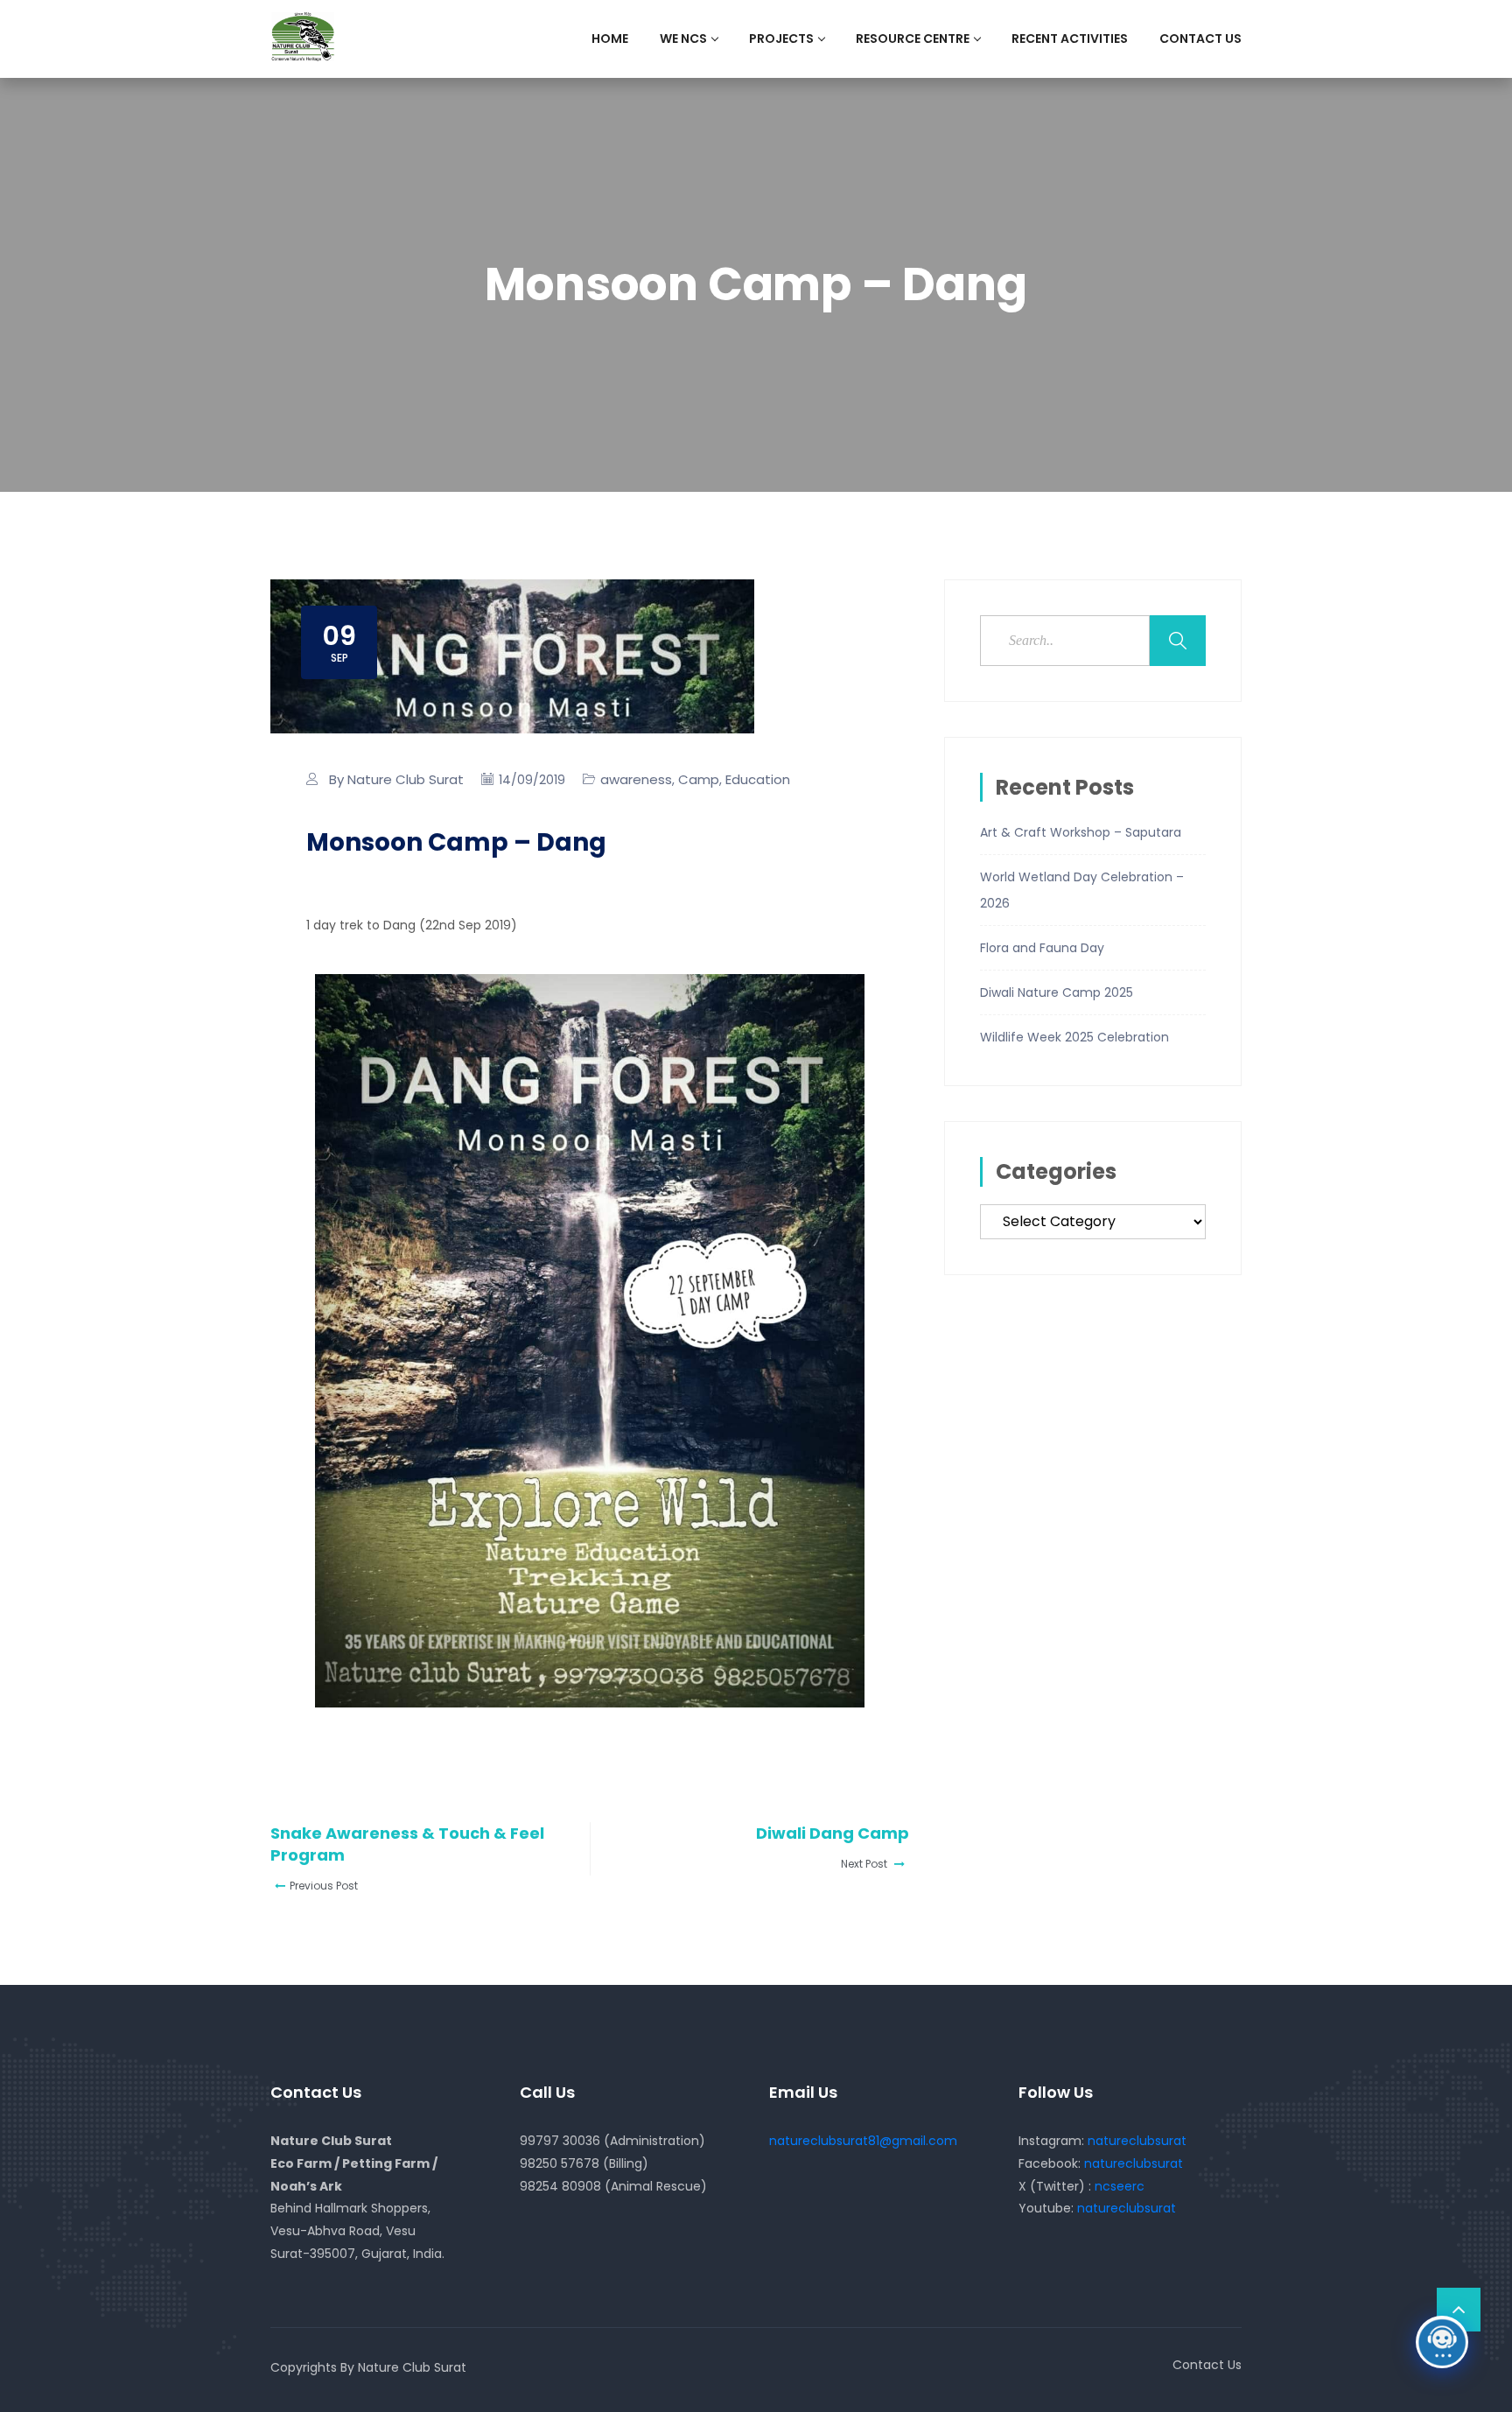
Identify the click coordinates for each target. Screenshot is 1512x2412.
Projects (781, 39)
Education (758, 779)
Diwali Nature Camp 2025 (1057, 992)
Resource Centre (913, 39)
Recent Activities (1070, 39)
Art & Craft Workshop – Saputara (1081, 832)
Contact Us (1200, 39)
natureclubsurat (1137, 2141)
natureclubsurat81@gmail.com (863, 2141)
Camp (699, 779)
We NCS (683, 39)
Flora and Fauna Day (1042, 948)
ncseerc (1120, 2186)
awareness (636, 779)
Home (610, 39)
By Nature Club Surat (396, 779)
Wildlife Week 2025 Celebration (1074, 1037)
